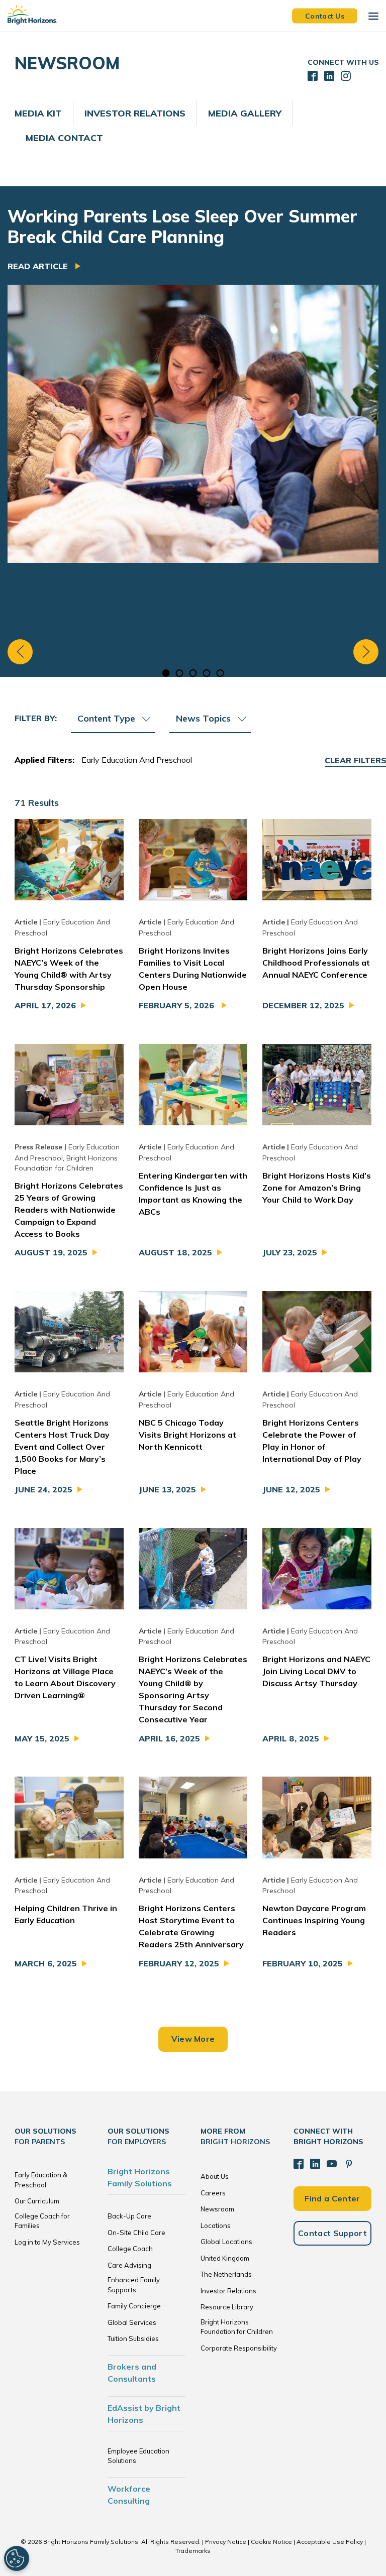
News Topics (203, 718)
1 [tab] (166, 673)
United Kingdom (225, 2258)
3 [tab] (193, 673)
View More (193, 2039)
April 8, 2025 (291, 1738)
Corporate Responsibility (239, 2348)
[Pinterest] (349, 2164)
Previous (20, 652)
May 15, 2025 (42, 1738)
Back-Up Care (129, 2216)
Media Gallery (245, 113)
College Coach (130, 2249)
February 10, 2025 (303, 1963)
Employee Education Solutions (138, 2456)
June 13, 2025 (167, 1489)
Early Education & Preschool (41, 2180)
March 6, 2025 (46, 1963)
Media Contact (64, 138)
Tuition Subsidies (133, 2338)
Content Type (106, 718)
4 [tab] (207, 673)
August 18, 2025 (175, 1252)
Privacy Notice (226, 2542)
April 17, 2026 (45, 1005)
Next (366, 652)
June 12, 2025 (291, 1489)
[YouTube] (332, 2164)
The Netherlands (226, 2274)
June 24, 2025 (43, 1489)
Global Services (132, 2322)
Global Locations (226, 2242)
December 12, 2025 (303, 1005)
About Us (215, 2176)
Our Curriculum (37, 2201)
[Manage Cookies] (17, 2558)
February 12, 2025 (179, 1963)
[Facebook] (299, 2164)
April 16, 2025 (169, 1738)
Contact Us (325, 16)
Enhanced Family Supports (134, 2285)
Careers (213, 2193)
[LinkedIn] (315, 2164)
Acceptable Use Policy (330, 2542)
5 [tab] (220, 673)
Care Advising (129, 2265)
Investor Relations (135, 113)
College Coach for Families (42, 2221)
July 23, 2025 (290, 1252)
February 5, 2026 (178, 1005)
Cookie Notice (271, 2542)
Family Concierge (134, 2306)
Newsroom (217, 2209)
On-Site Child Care (136, 2233)
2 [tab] (180, 673)
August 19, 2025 (51, 1252)
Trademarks (193, 2551)
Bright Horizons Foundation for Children (237, 2327)
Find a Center (332, 2198)
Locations (216, 2226)
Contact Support (332, 2233)
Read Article (39, 266)
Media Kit (38, 113)
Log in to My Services (47, 2242)
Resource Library (227, 2307)
